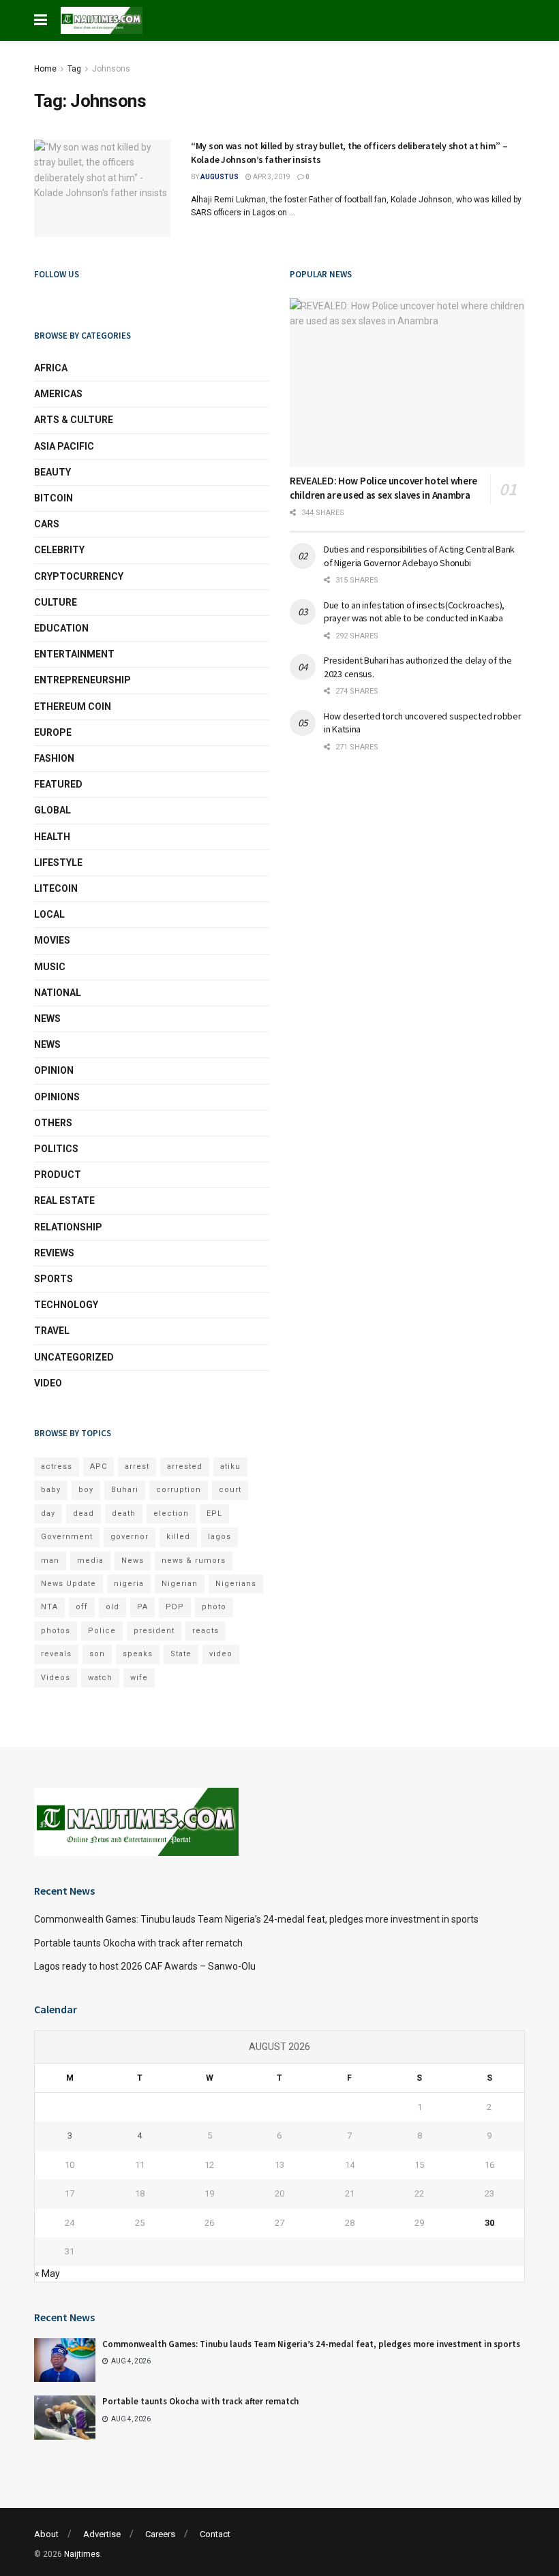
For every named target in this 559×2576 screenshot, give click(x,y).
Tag (74, 69)
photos (56, 1631)
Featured (58, 784)
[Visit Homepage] (102, 20)
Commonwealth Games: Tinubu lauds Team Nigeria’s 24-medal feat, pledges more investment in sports (256, 1919)
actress (57, 1467)
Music (50, 967)
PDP (175, 1607)
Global (52, 810)
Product (58, 1175)
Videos (56, 1678)
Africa (51, 368)
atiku (230, 1467)
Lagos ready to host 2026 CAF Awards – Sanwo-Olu (145, 1966)
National (58, 993)
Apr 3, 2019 (271, 177)
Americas (58, 394)
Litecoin (56, 888)
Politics (56, 1149)
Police (102, 1631)
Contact (215, 2534)
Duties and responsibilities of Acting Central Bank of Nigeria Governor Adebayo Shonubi (419, 556)
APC (99, 1467)
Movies (52, 940)
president (154, 1631)
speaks (138, 1654)
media (90, 1561)
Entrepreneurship (82, 680)
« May (47, 2274)
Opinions (57, 1097)
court (230, 1490)
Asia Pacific (64, 446)
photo (214, 1607)
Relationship (68, 1227)
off (82, 1607)
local (49, 914)
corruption (179, 1490)
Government (67, 1537)
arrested (185, 1467)
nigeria (129, 1584)
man (50, 1561)
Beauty (52, 472)
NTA (49, 1607)
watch (100, 1678)
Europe (53, 732)
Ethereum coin (73, 707)
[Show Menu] (41, 20)
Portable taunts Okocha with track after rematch (138, 1943)
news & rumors (194, 1561)
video (221, 1654)
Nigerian (180, 1584)
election (171, 1514)
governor (130, 1537)
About (46, 2534)
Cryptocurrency (79, 576)
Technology (66, 1305)
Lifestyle (58, 863)
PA (142, 1607)
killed (178, 1537)
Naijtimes (82, 2554)
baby (51, 1490)
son (97, 1654)
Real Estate (64, 1200)
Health (52, 837)
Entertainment (74, 654)
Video (48, 1383)
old (112, 1607)
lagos (220, 1537)
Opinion (54, 1070)
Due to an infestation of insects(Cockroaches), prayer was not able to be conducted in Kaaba (414, 612)
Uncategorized (74, 1357)
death (124, 1514)
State (181, 1654)
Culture (56, 602)
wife (139, 1678)
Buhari (125, 1490)
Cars (47, 524)
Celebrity (59, 550)
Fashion (54, 758)
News (47, 1019)
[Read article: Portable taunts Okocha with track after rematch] (65, 2417)
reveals (56, 1654)
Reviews (54, 1253)
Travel (52, 1331)
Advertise (102, 2534)
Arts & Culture (74, 420)
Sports (54, 1279)
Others (53, 1123)
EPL (214, 1514)
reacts (206, 1631)
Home (45, 69)
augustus (220, 177)
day (48, 1514)
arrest (137, 1467)
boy (86, 1490)
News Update (69, 1584)
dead (84, 1514)
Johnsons (111, 69)
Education (61, 628)
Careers (160, 2534)
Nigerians (236, 1584)
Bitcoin (54, 498)
